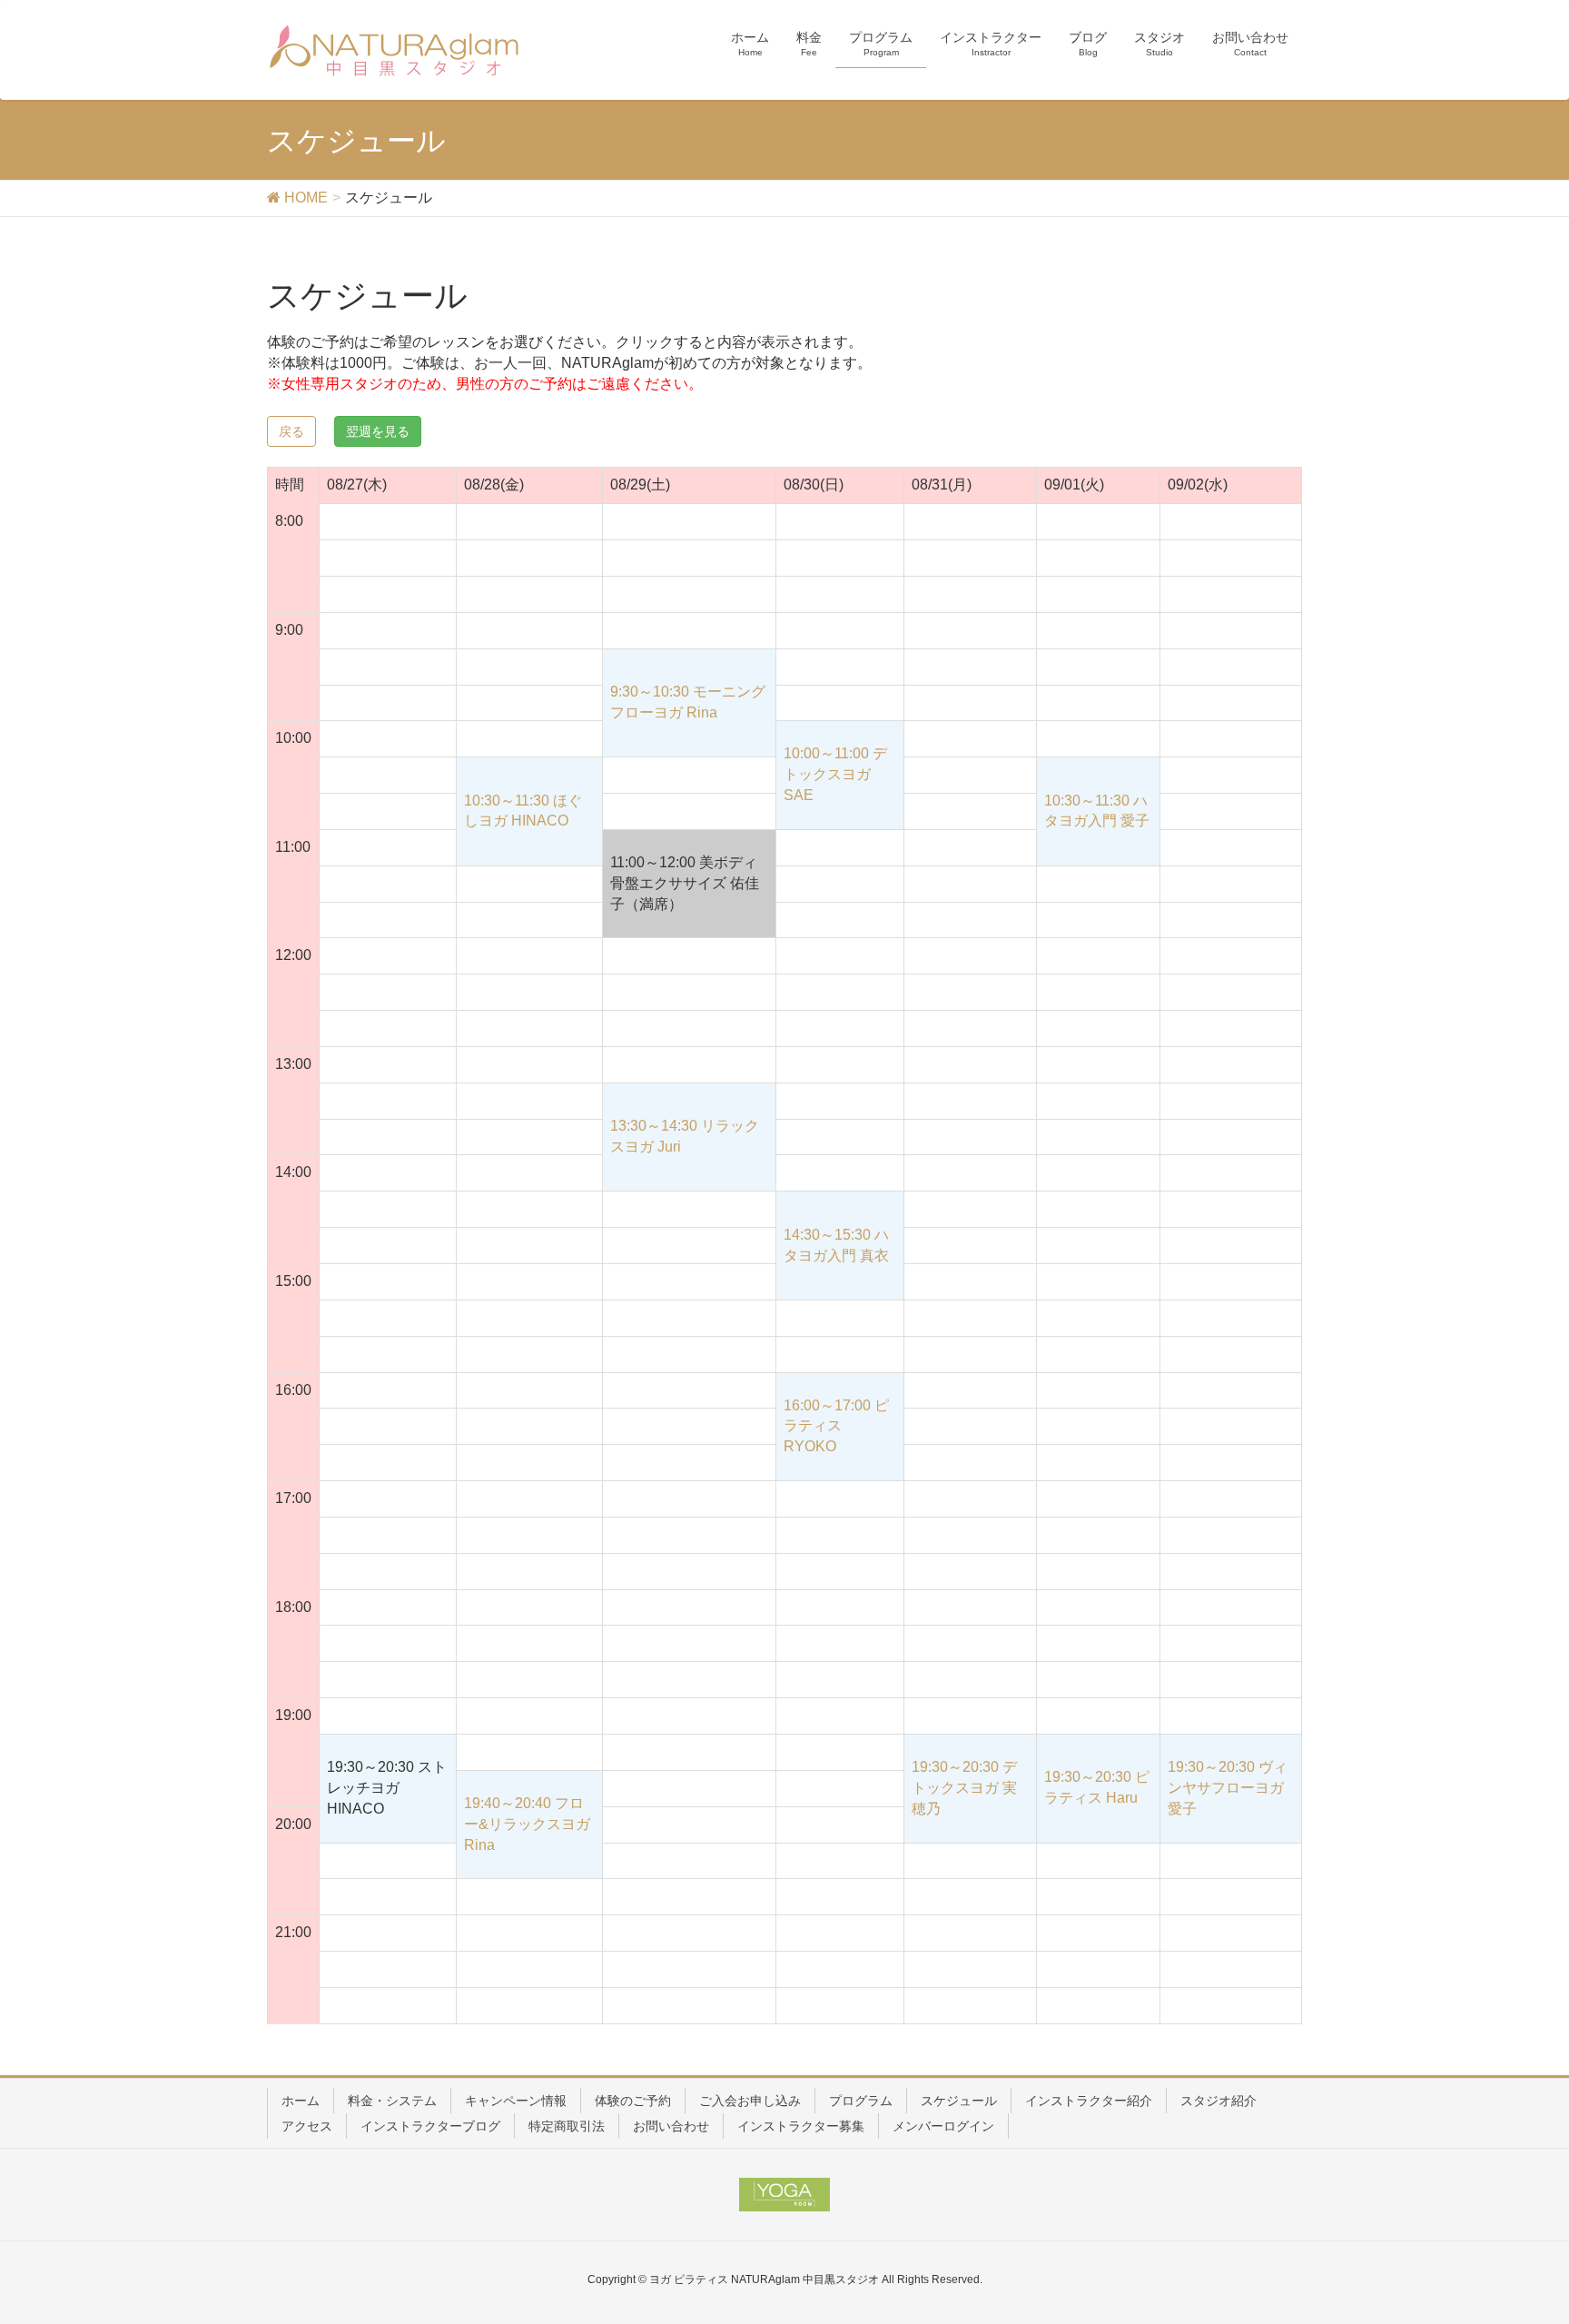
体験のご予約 (633, 2101)
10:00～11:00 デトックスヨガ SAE (835, 774)
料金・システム (392, 2101)
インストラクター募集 (801, 2126)
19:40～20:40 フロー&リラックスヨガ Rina (527, 1824)
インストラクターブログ (430, 2126)
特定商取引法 (567, 2126)
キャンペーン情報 (516, 2101)
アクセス (307, 2126)
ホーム (301, 2101)
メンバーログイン (943, 2126)
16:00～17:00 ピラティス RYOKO (836, 1426)
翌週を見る (378, 431)
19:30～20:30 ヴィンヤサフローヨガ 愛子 (1228, 1788)
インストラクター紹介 (1089, 2101)
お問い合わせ (671, 2126)
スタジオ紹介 (1219, 2101)
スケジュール (959, 2101)
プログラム (861, 2101)
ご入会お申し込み (750, 2101)
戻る (291, 431)
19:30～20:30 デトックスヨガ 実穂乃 (964, 1788)
